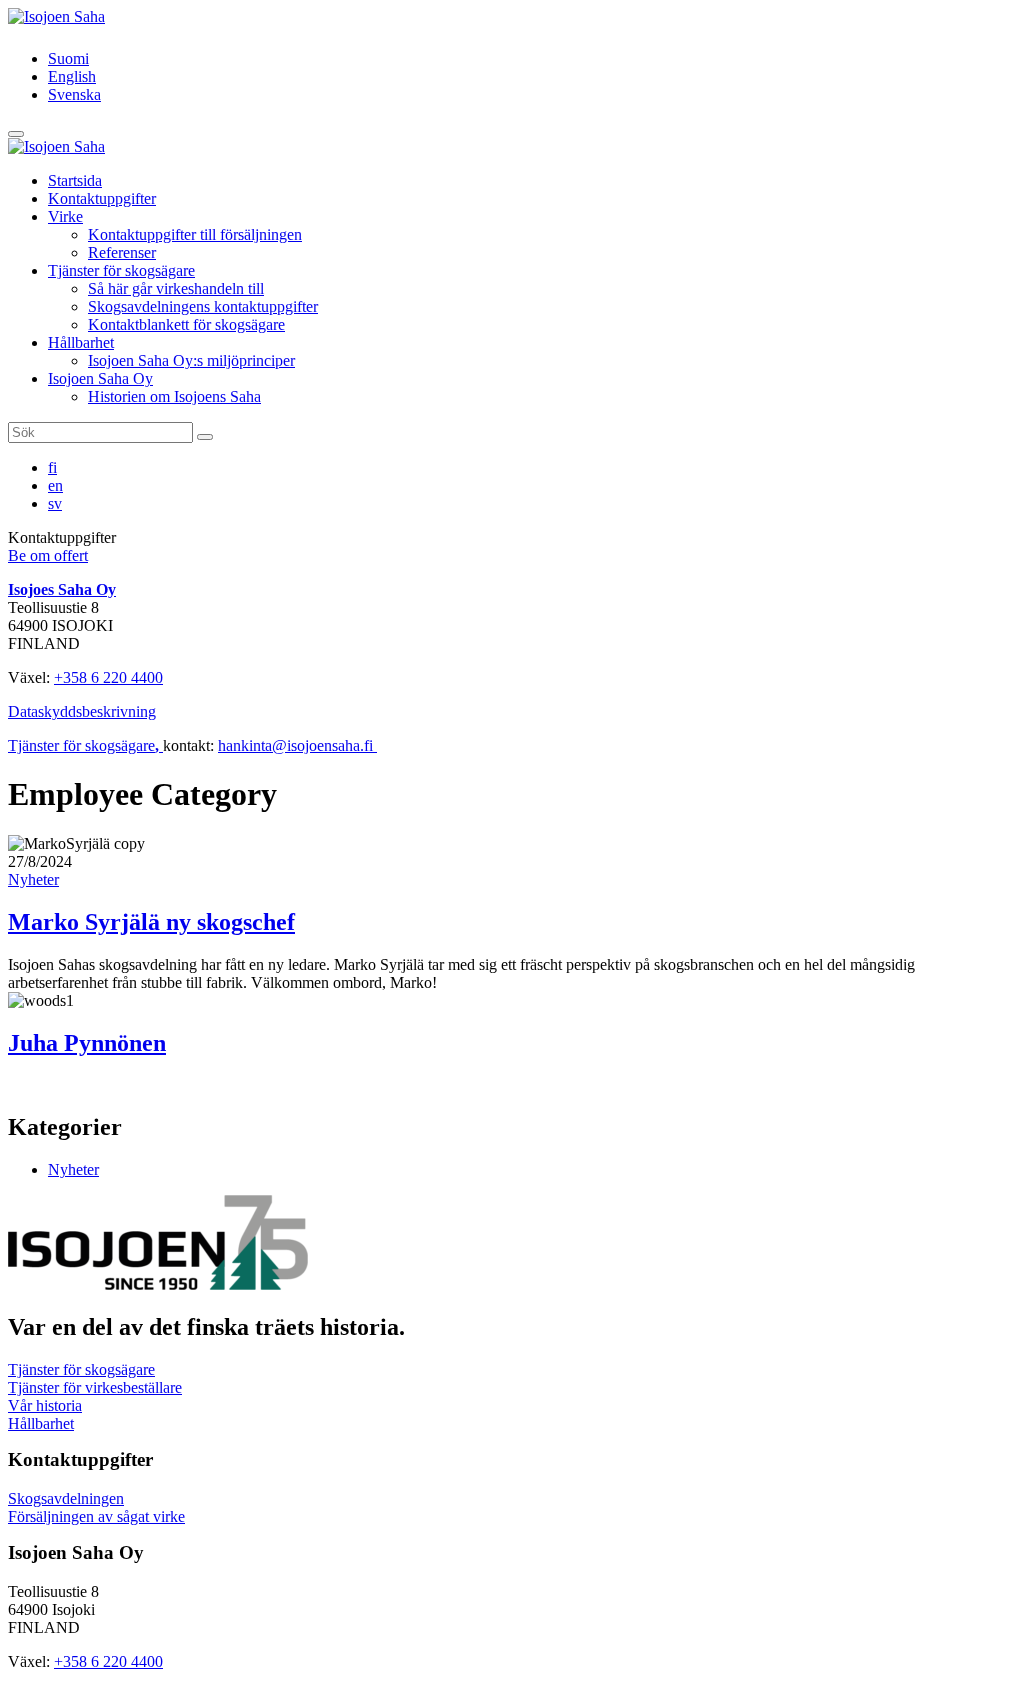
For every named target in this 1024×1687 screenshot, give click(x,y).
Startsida (75, 180)
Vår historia (45, 1405)
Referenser (122, 252)
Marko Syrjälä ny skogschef (151, 922)
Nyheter (33, 879)
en (55, 485)
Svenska (74, 94)
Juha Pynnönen (87, 1043)
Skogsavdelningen (66, 1498)
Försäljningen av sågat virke (96, 1516)
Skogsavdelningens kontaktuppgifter (203, 306)
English (72, 76)
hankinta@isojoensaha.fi (297, 745)
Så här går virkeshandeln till (176, 288)
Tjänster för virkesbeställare (95, 1387)
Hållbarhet (81, 342)
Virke (65, 216)
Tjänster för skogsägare (121, 270)
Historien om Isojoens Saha (174, 396)
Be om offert (48, 555)
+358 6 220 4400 (108, 677)
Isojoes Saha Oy (62, 589)
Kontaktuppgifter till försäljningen (195, 234)
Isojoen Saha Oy (100, 378)
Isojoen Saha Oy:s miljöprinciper (191, 360)
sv (55, 503)
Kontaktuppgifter (102, 198)
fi (52, 467)
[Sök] (205, 437)
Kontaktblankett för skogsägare (186, 324)
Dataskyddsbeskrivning (82, 711)
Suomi (68, 58)
